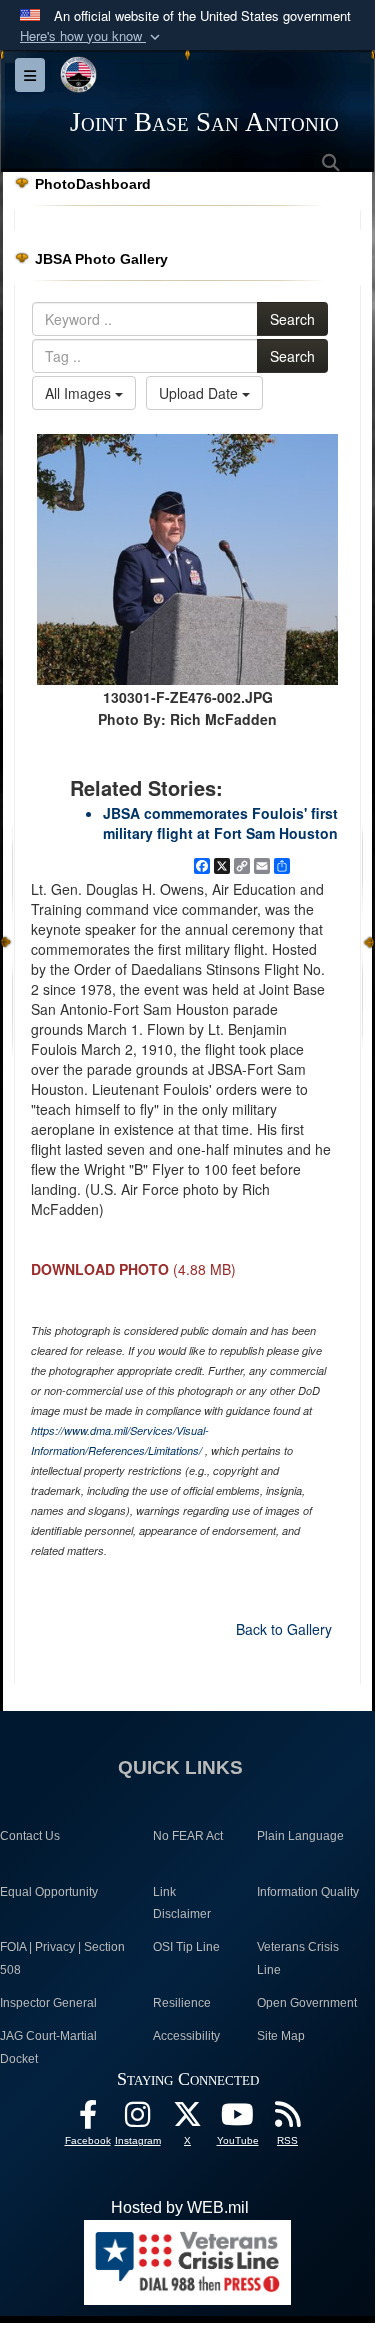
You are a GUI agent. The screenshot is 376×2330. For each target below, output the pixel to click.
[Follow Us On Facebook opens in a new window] (88, 2119)
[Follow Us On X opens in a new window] (188, 2119)
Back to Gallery (284, 1629)
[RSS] (288, 2119)
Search (292, 319)
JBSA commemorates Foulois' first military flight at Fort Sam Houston (220, 823)
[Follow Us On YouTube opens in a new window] (238, 2119)
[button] (92, 36)
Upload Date (200, 393)
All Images (80, 393)
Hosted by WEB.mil (180, 2207)
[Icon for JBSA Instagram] (138, 2119)
